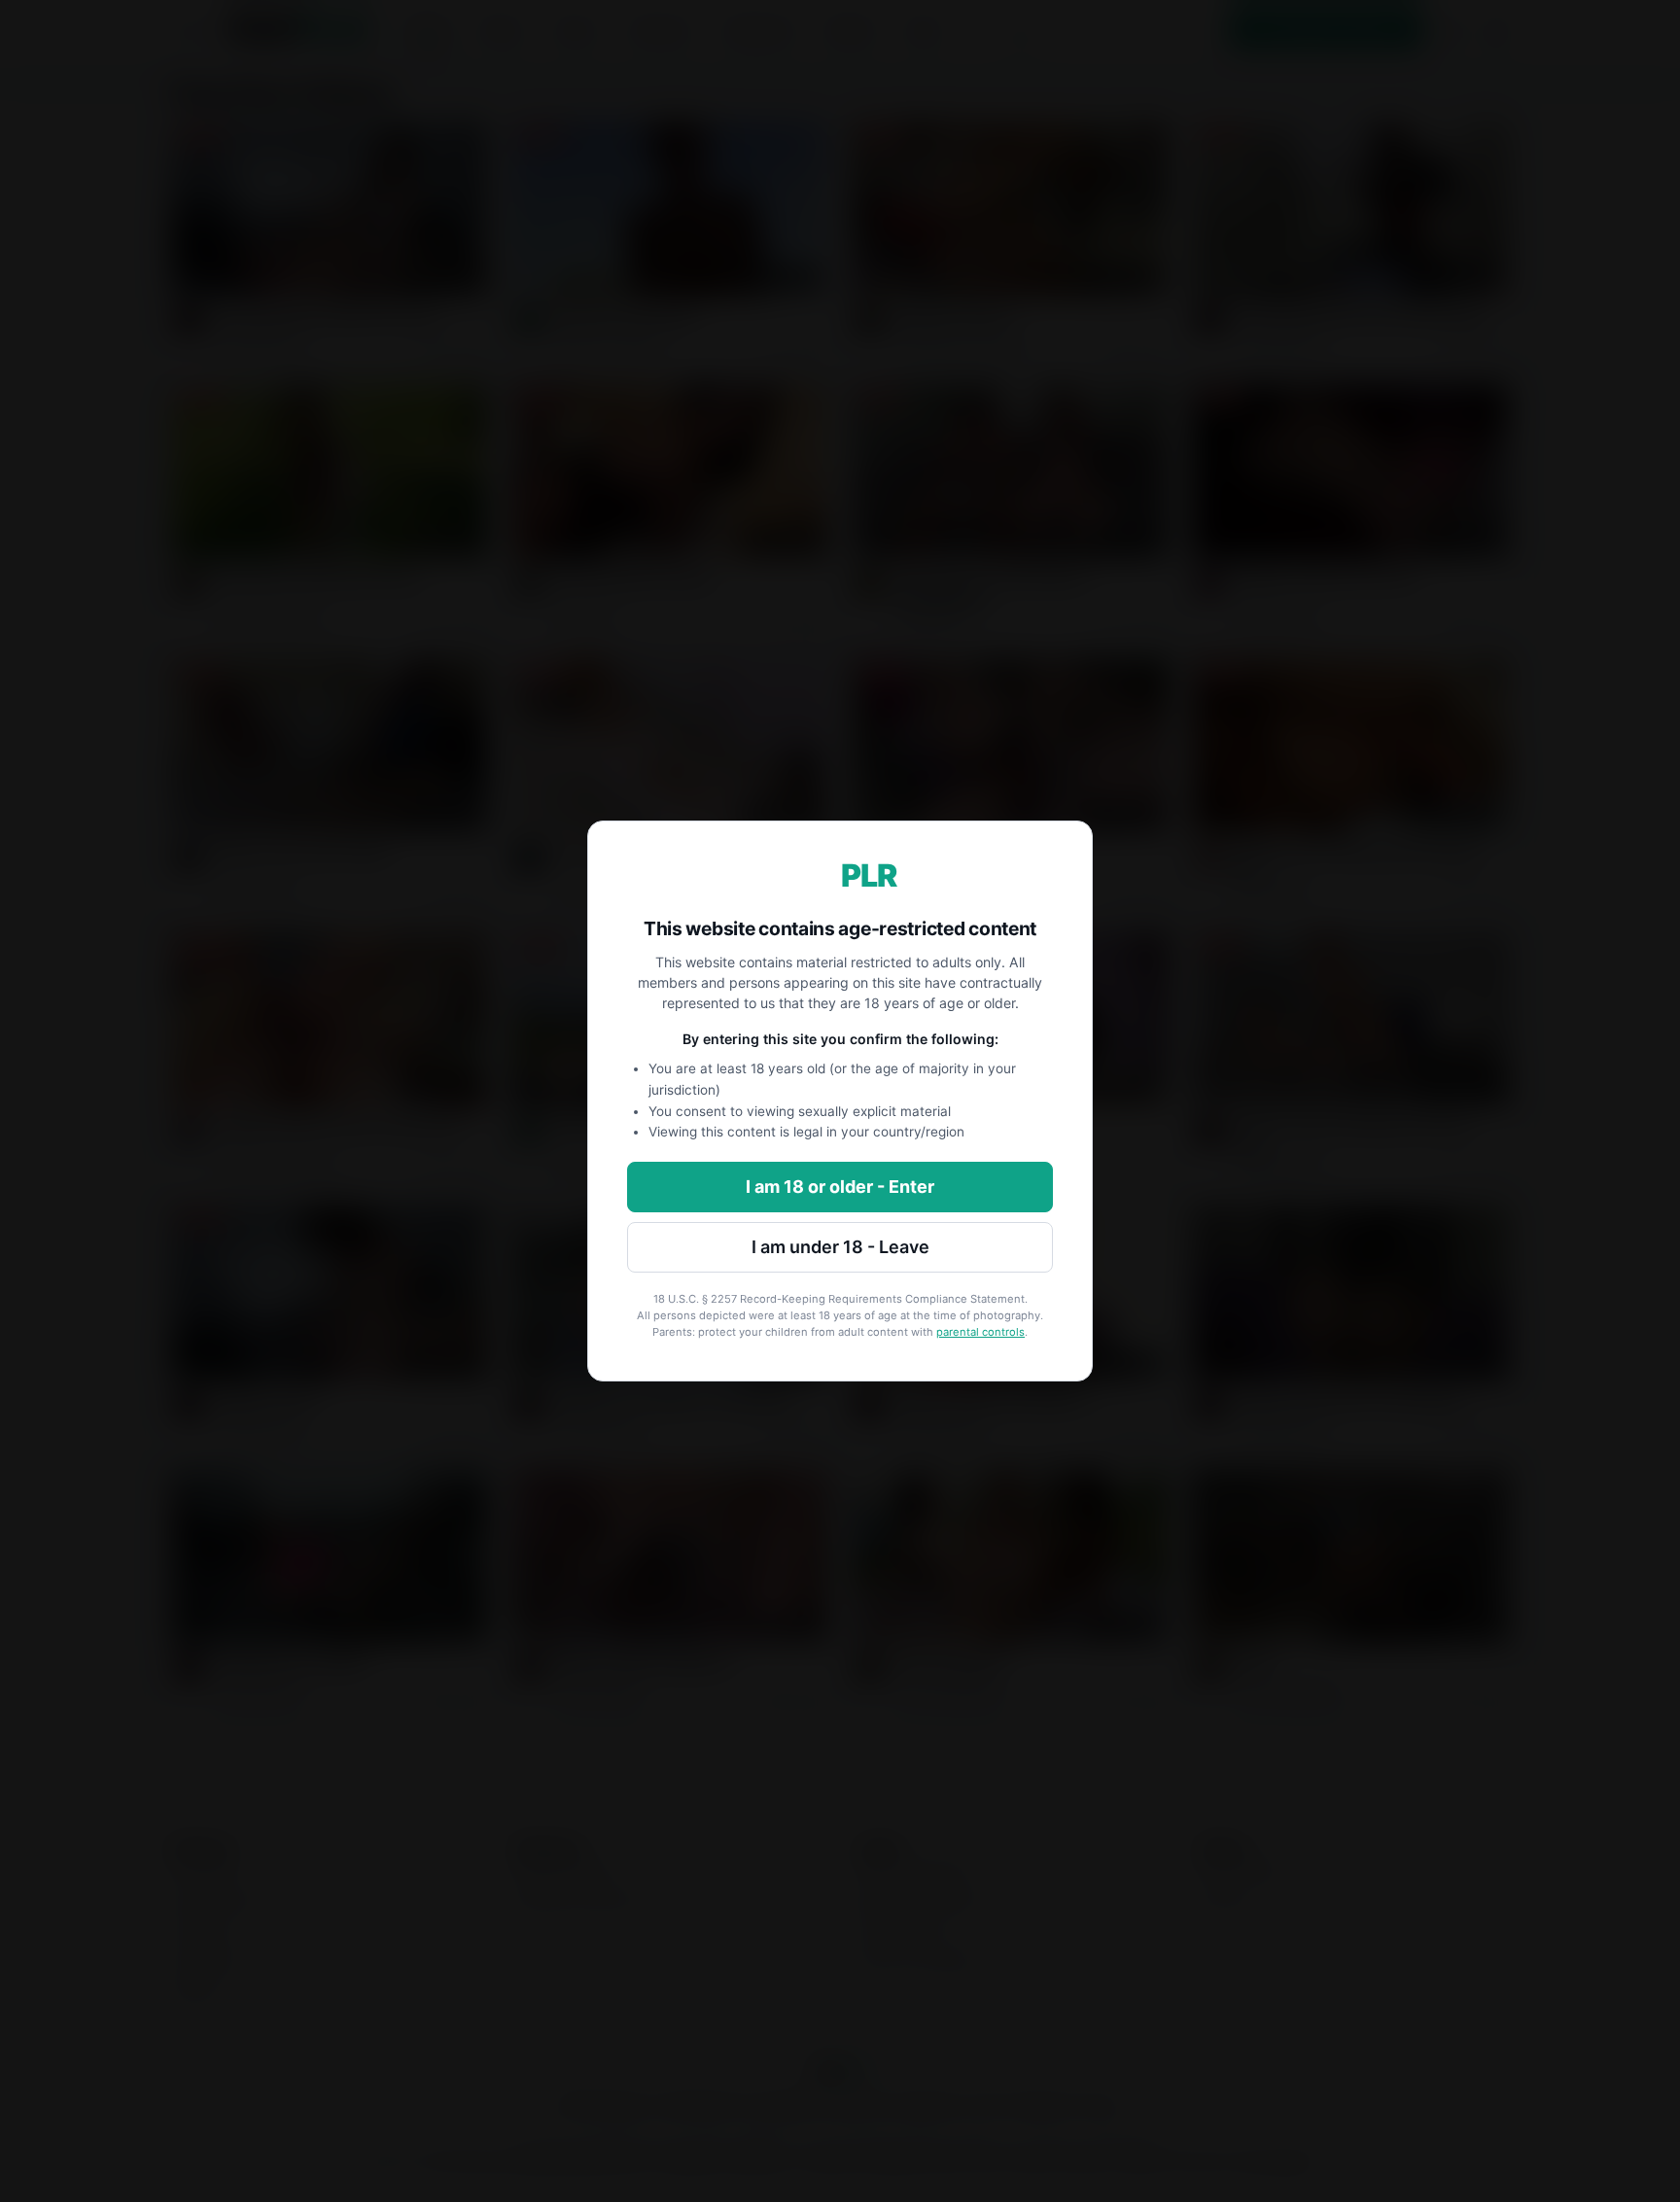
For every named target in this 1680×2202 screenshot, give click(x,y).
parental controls (980, 1332)
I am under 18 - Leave (840, 1247)
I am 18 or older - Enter (840, 1187)
